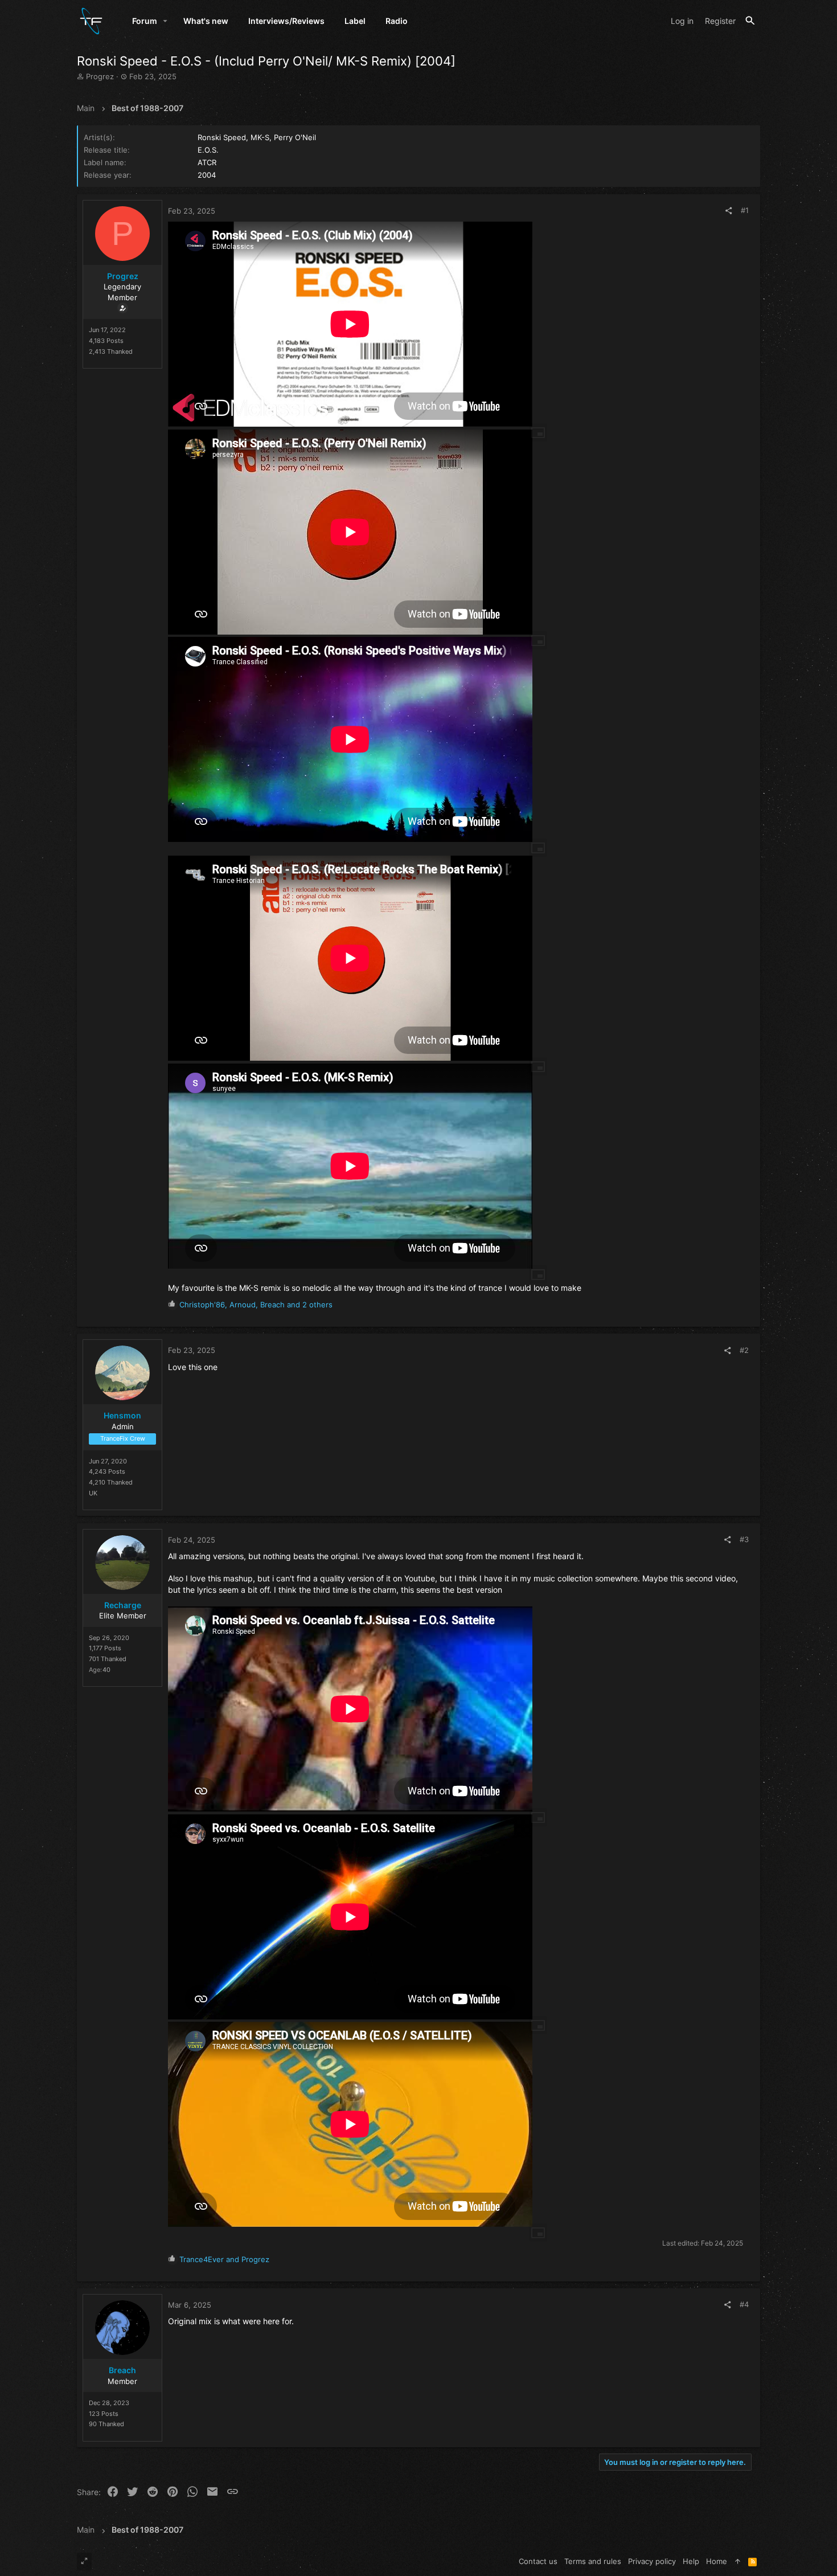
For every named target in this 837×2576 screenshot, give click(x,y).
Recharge (123, 1605)
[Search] (750, 21)
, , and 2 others (256, 1305)
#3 (744, 1539)
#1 (745, 210)
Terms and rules (593, 2561)
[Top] (738, 2561)
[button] (165, 21)
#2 (744, 1350)
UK (93, 1493)
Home (717, 2561)
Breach (122, 2370)
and (224, 2259)
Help (691, 2561)
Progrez (100, 76)
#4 (744, 2304)
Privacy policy (652, 2561)
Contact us (538, 2561)
